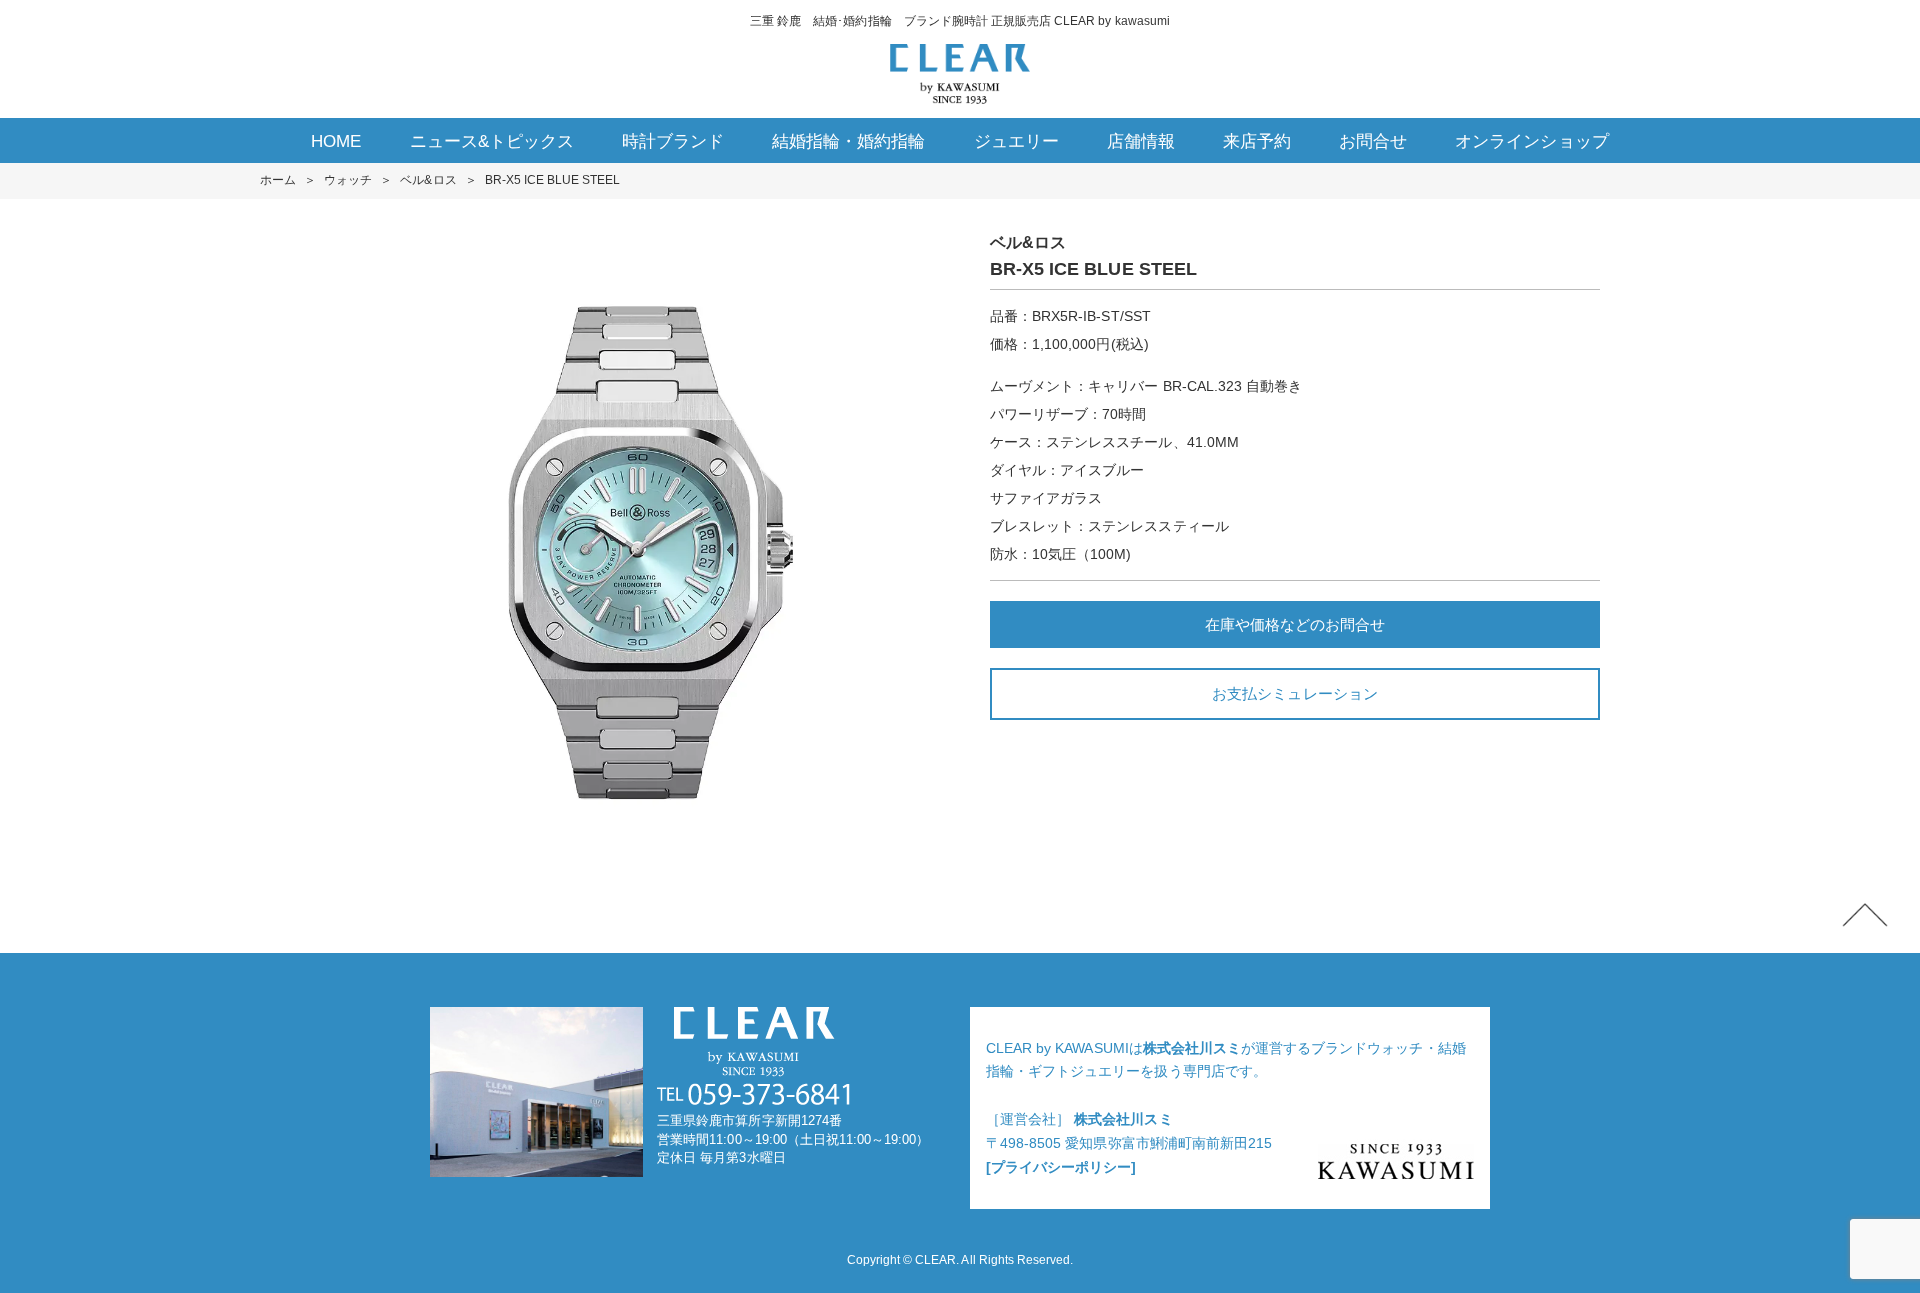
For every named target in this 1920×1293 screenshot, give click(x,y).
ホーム (278, 180)
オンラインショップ (1531, 141)
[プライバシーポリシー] (1061, 1167)
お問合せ (1373, 141)
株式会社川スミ (1192, 1048)
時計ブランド (673, 141)
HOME (336, 141)
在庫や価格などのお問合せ (1295, 624)
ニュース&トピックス (492, 141)
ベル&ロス (428, 180)
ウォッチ (348, 180)
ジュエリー (1016, 141)
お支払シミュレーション (1294, 693)
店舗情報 (1141, 141)
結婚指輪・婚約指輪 (848, 141)
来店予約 (1257, 141)
